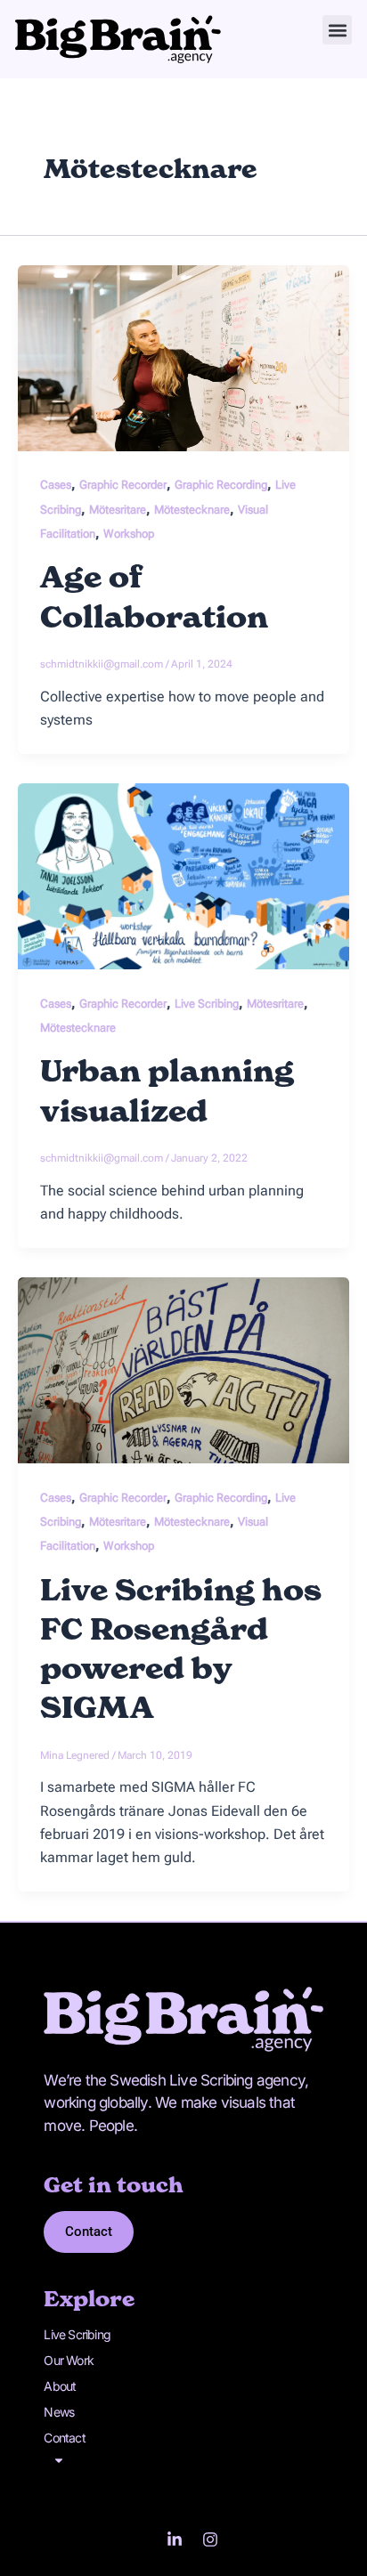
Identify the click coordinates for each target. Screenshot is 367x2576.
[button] (337, 30)
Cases (56, 485)
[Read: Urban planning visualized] (183, 875)
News (59, 2412)
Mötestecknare (192, 510)
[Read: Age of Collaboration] (183, 356)
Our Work (69, 2360)
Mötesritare (118, 510)
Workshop (129, 534)
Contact (64, 2438)
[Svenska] (183, 2460)
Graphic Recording (221, 485)
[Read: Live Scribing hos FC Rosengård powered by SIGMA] (183, 1369)
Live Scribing (207, 1004)
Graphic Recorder (123, 485)
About (60, 2386)
